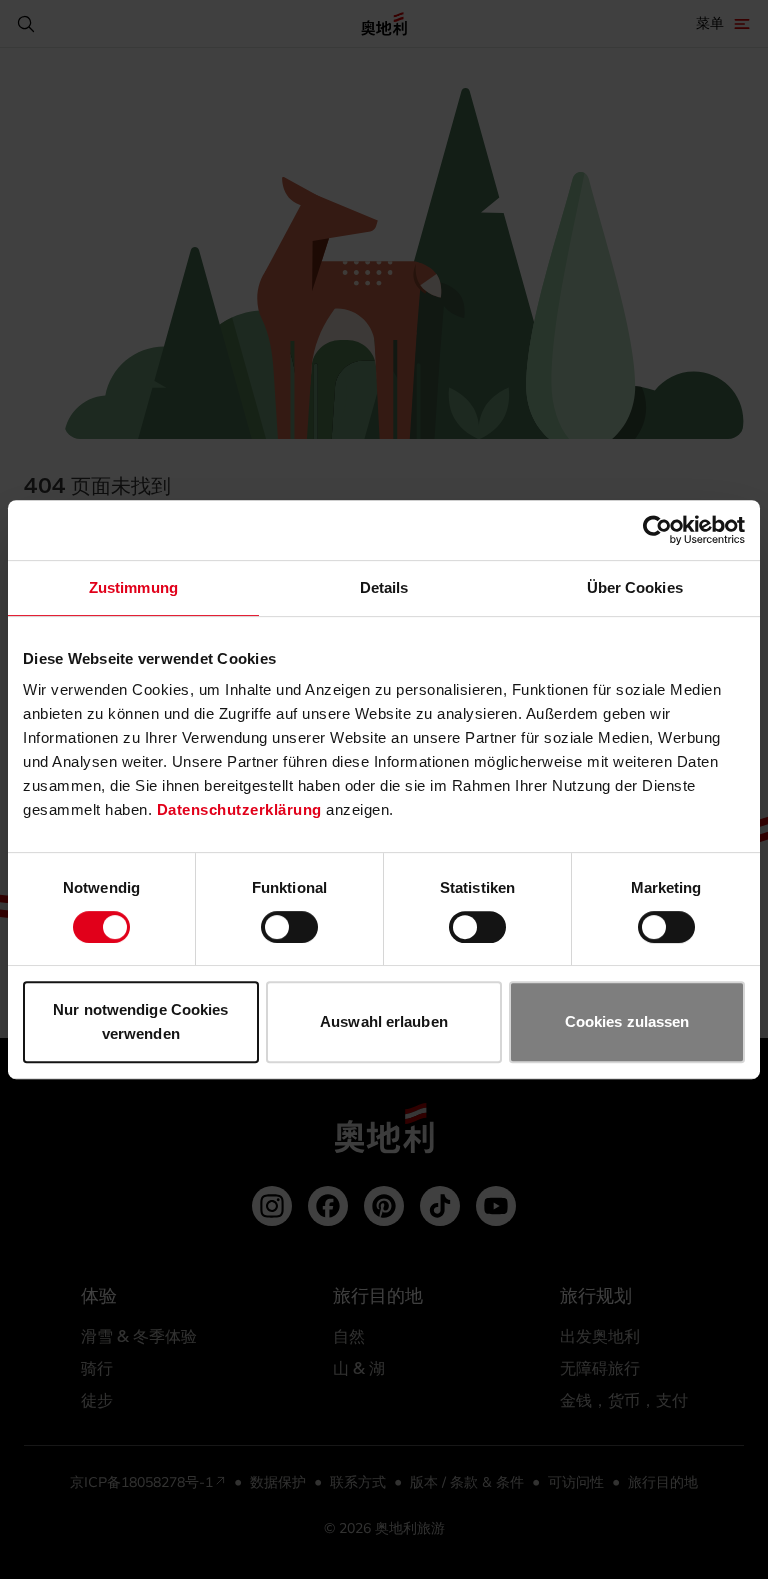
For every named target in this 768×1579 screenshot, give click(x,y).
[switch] (289, 927)
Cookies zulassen (627, 1021)
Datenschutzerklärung (239, 809)
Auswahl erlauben (384, 1021)
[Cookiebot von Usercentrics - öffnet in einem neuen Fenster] (657, 530)
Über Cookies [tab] (635, 587)
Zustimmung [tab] (133, 587)
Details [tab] (384, 587)
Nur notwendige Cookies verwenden (140, 1021)
